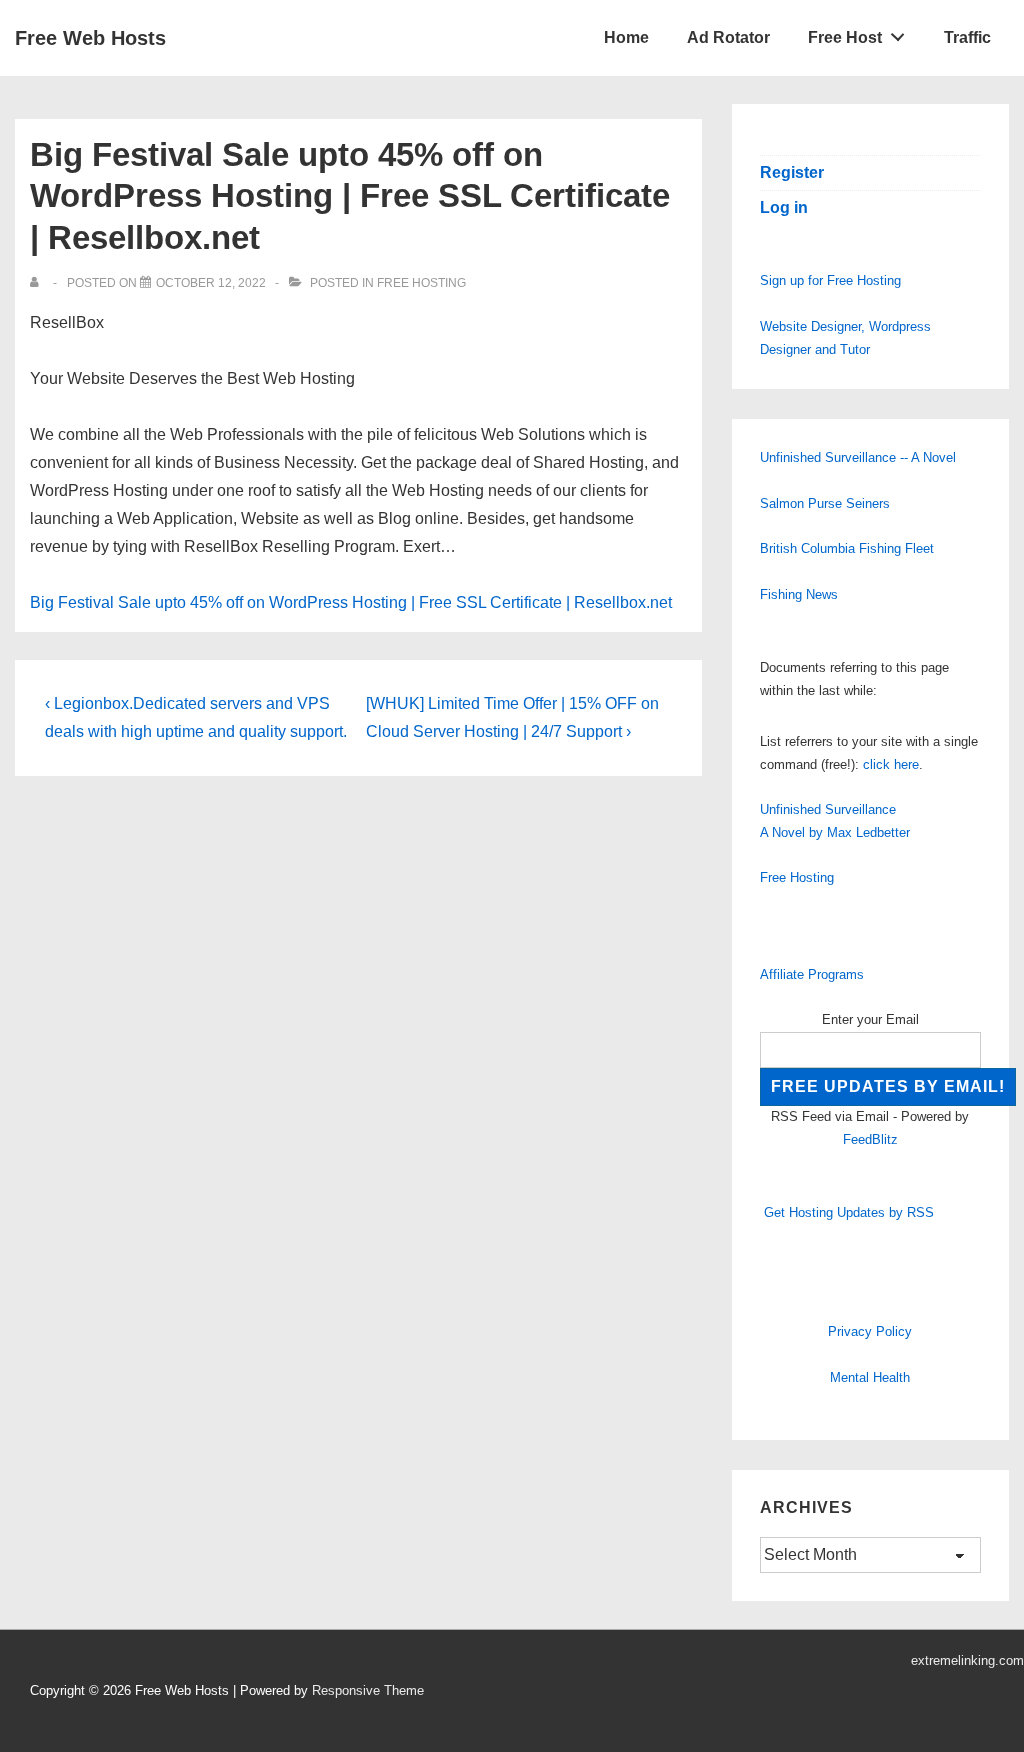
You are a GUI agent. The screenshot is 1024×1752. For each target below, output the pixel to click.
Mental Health (870, 1377)
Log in (784, 207)
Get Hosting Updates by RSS (849, 1212)
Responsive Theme (368, 1690)
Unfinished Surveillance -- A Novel (858, 457)
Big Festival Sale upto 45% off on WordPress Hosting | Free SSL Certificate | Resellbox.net (351, 602)
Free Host (845, 37)
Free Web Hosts (90, 38)
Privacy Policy (870, 1331)
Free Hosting (421, 283)
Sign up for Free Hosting (830, 280)
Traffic (967, 37)
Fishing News (799, 594)
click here (891, 764)
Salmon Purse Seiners (825, 503)
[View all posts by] (38, 283)
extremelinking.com (967, 1660)
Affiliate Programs (812, 974)
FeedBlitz (870, 1139)
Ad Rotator (728, 37)
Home (626, 37)
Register (792, 172)
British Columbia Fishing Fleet (847, 548)
